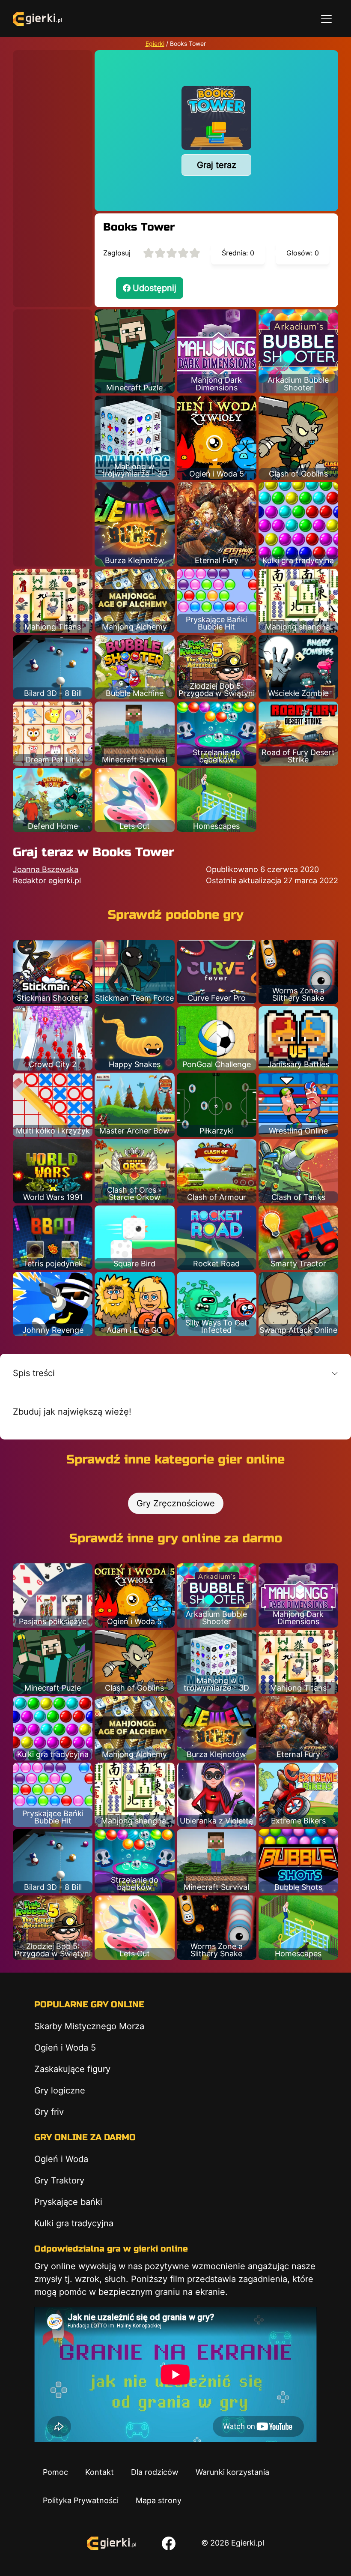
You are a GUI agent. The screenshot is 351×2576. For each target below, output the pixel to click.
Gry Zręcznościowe (176, 1503)
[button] (175, 1373)
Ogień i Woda (61, 2159)
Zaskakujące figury (72, 2069)
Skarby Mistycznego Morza (89, 2026)
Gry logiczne (60, 2090)
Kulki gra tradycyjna (74, 2223)
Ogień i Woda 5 (65, 2048)
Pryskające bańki (68, 2202)
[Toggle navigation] (326, 18)
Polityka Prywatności (81, 2500)
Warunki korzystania (232, 2472)
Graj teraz (217, 165)
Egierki (155, 43)
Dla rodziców (155, 2472)
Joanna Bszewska (46, 869)
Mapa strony (159, 2500)
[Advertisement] (53, 179)
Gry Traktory (59, 2180)
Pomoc (55, 2472)
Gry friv (49, 2112)
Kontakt (100, 2472)
